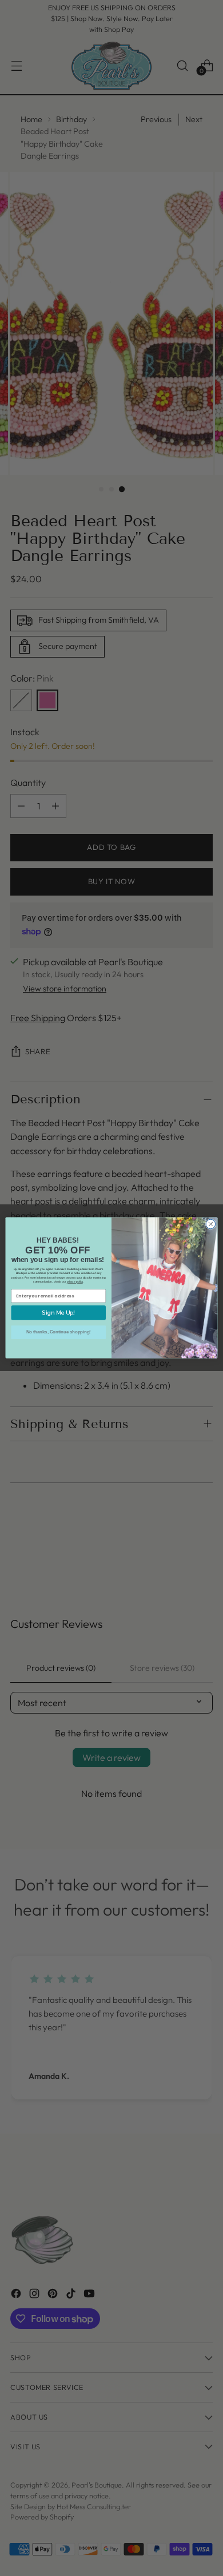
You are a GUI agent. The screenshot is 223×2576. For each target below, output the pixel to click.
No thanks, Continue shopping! (59, 1332)
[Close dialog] (211, 1225)
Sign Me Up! (59, 1313)
